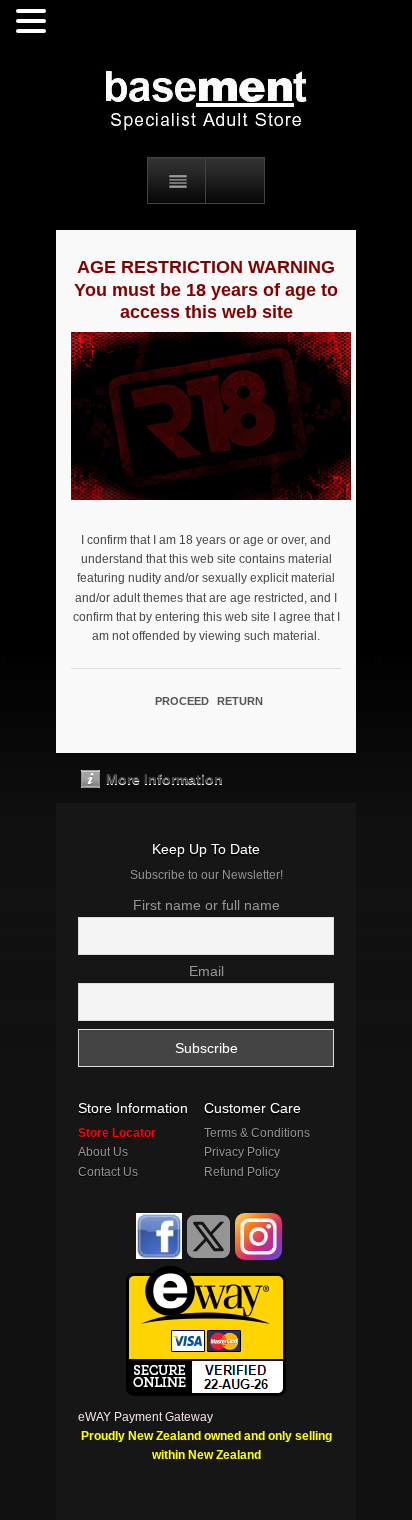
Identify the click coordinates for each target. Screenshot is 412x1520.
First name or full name (206, 905)
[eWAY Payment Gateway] (206, 1275)
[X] (208, 1236)
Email (206, 971)
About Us (103, 1152)
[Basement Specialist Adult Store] (206, 99)
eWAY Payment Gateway (145, 1417)
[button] (34, 22)
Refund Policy (242, 1172)
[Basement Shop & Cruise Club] (157, 1256)
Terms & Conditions (257, 1133)
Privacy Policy (242, 1152)
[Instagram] (258, 1236)
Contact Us (108, 1172)
